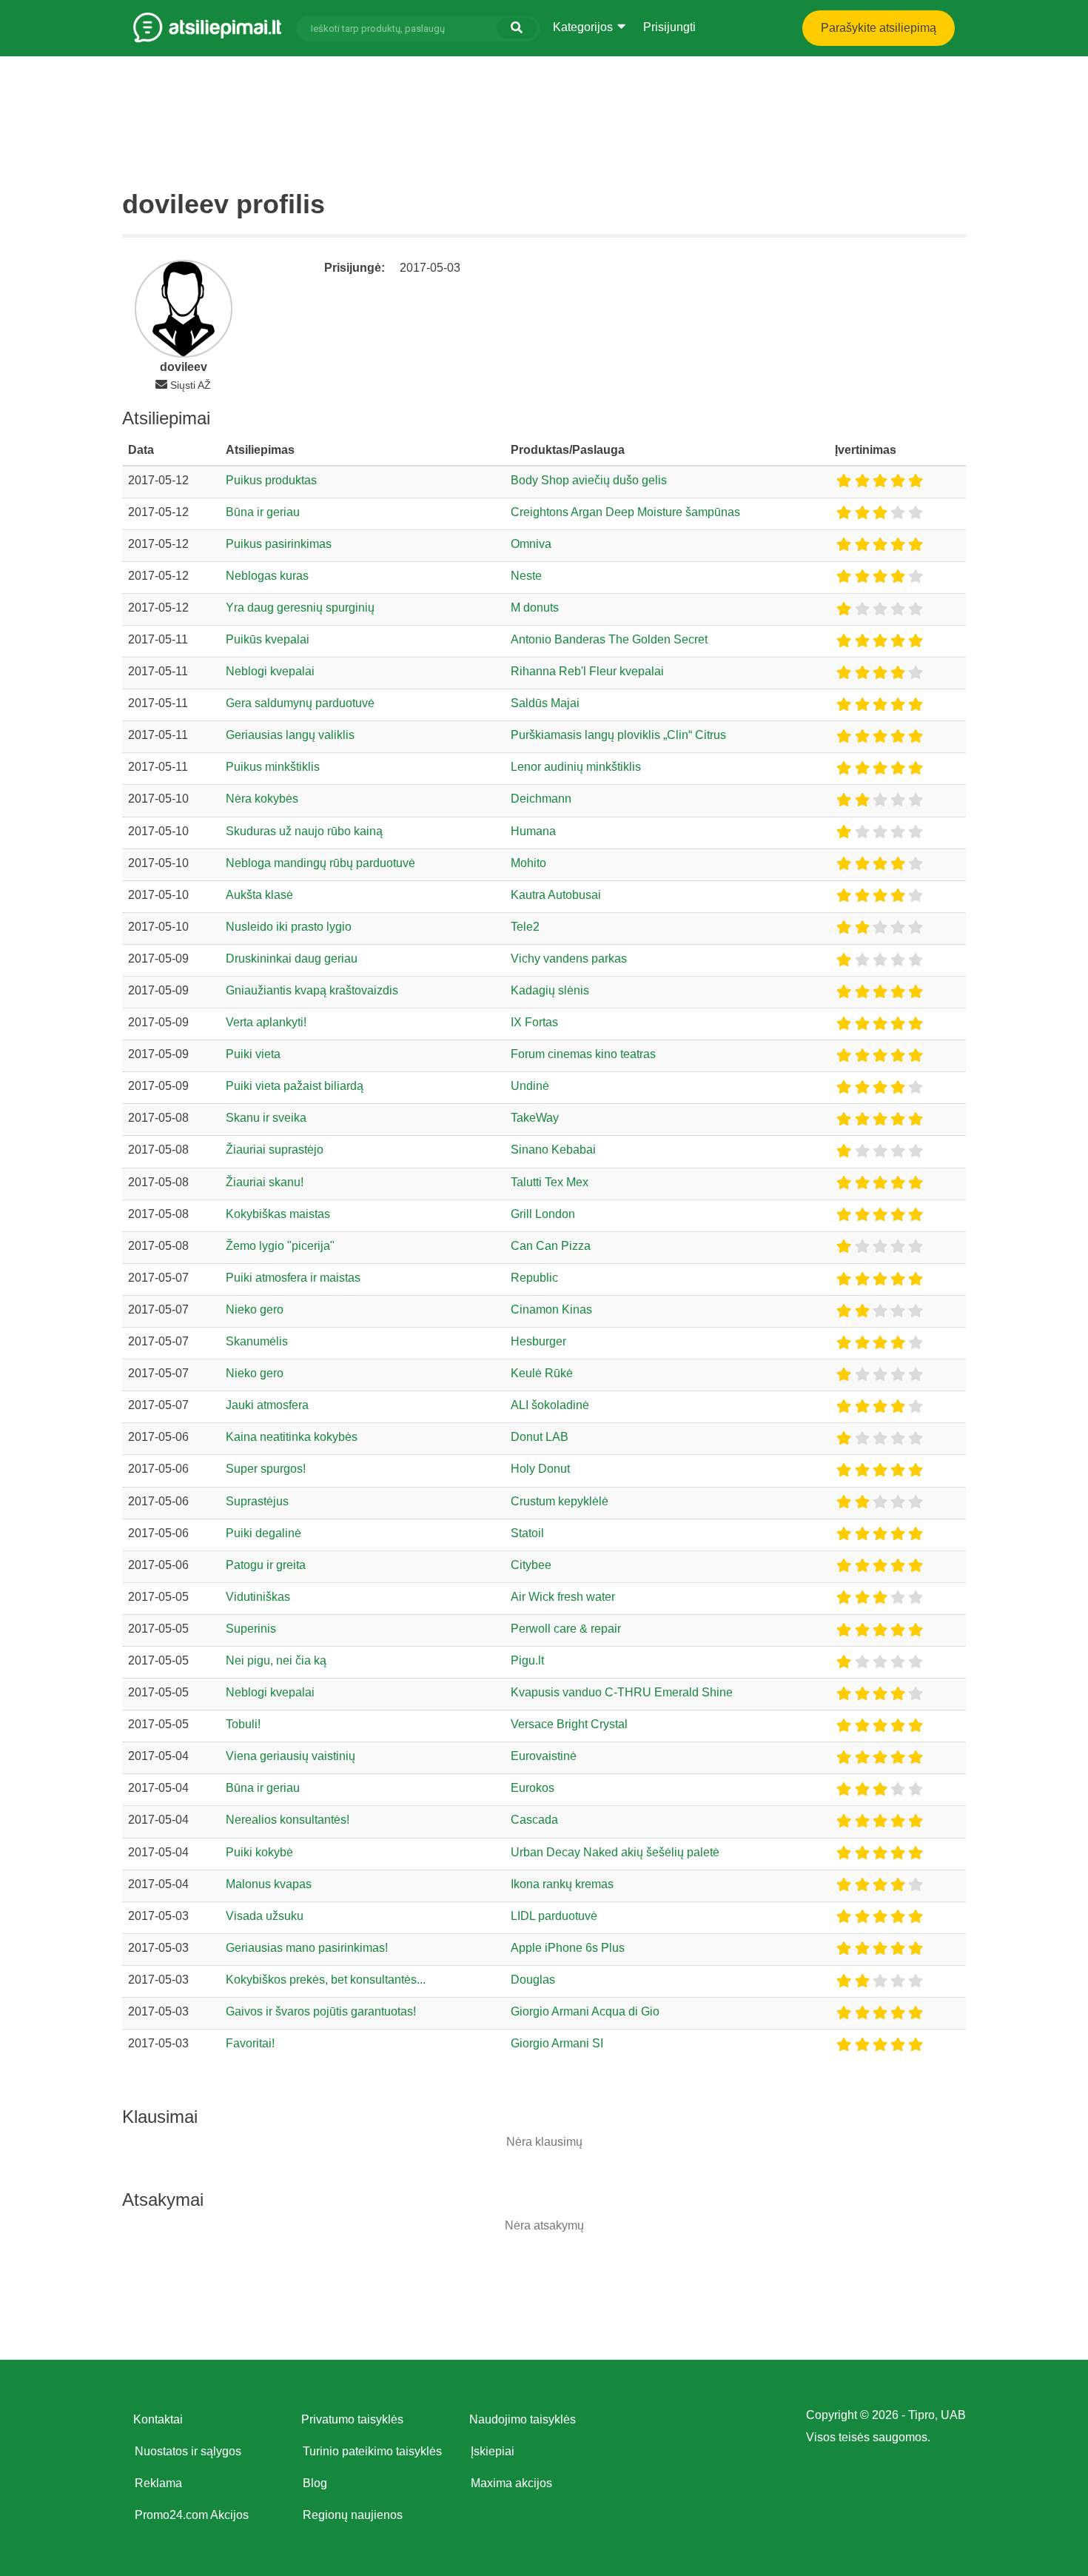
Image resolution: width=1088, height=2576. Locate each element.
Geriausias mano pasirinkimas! (307, 1948)
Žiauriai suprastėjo (275, 1150)
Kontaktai (158, 2419)
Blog (315, 2483)
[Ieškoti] (517, 28)
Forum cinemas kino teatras (583, 1054)
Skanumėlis (257, 1341)
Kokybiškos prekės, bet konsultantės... (326, 1980)
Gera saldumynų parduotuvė (300, 703)
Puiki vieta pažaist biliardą (295, 1086)
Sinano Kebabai (553, 1150)
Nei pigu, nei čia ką (276, 1660)
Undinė (530, 1086)
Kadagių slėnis (550, 990)
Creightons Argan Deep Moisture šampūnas (625, 512)
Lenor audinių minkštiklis (576, 767)
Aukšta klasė (259, 895)
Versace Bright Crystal (569, 1724)
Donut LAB (540, 1437)
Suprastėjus (257, 1501)
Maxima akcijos (511, 2483)
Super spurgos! (266, 1469)
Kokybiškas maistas (278, 1214)
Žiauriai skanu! (265, 1182)
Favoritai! (250, 2043)
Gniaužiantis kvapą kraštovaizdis (312, 990)
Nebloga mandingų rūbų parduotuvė (320, 863)
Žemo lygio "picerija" (280, 1246)
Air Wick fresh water (563, 1597)
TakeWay (535, 1118)
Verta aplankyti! (266, 1022)
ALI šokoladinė (550, 1405)
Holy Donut (540, 1469)
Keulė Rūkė (542, 1373)
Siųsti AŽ (191, 385)
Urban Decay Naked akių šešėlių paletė (615, 1852)
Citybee (531, 1565)
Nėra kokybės (262, 799)
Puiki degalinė (263, 1533)
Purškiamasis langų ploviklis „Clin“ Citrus (618, 735)
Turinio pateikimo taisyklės (372, 2451)
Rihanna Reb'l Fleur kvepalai (587, 671)
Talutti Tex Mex (550, 1182)
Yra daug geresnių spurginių (300, 608)
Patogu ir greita (266, 1565)
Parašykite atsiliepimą (879, 28)
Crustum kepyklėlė (560, 1501)
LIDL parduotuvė (554, 1916)
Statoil (527, 1533)
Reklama (158, 2483)
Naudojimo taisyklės (523, 2419)
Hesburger (538, 1341)
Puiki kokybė (259, 1852)
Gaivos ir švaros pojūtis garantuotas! (321, 2011)
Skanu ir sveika (266, 1118)
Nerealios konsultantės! (288, 1820)
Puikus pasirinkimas (279, 544)
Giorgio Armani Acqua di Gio (585, 2011)
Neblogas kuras (267, 576)
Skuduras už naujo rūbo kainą (304, 831)
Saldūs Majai (545, 703)
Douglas (533, 1980)
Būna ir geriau (263, 512)
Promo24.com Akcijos (192, 2515)
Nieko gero (255, 1309)
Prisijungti (669, 27)
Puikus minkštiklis (273, 767)
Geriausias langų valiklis (290, 735)
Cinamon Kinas (551, 1309)
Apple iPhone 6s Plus (568, 1948)
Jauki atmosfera (267, 1405)
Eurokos (533, 1788)
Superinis (251, 1629)
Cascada (534, 1820)
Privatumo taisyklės (352, 2419)
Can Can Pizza (551, 1246)
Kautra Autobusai (556, 895)
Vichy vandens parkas (569, 959)
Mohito (528, 863)
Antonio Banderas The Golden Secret (609, 639)
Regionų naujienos (353, 2515)
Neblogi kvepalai (270, 671)
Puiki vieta (253, 1054)
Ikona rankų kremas (562, 1884)
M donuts (535, 608)
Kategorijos (584, 27)
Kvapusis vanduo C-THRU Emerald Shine (622, 1692)
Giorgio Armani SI (557, 2043)
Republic (534, 1278)
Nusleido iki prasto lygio (289, 927)
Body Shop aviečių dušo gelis (589, 480)
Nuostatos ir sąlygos (188, 2451)
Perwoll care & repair (566, 1629)
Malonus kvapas (269, 1884)
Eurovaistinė (544, 1756)
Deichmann (541, 799)
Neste (526, 576)
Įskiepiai (493, 2451)
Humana (533, 831)
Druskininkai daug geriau (292, 959)
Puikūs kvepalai (268, 639)
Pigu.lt (527, 1660)
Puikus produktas (271, 480)
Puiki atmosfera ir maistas (293, 1278)
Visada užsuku (265, 1916)
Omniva (531, 544)
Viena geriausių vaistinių (291, 1756)
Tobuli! (243, 1724)
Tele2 (525, 927)
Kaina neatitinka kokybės (292, 1437)
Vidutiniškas (258, 1597)
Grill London (543, 1214)
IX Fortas (534, 1022)
